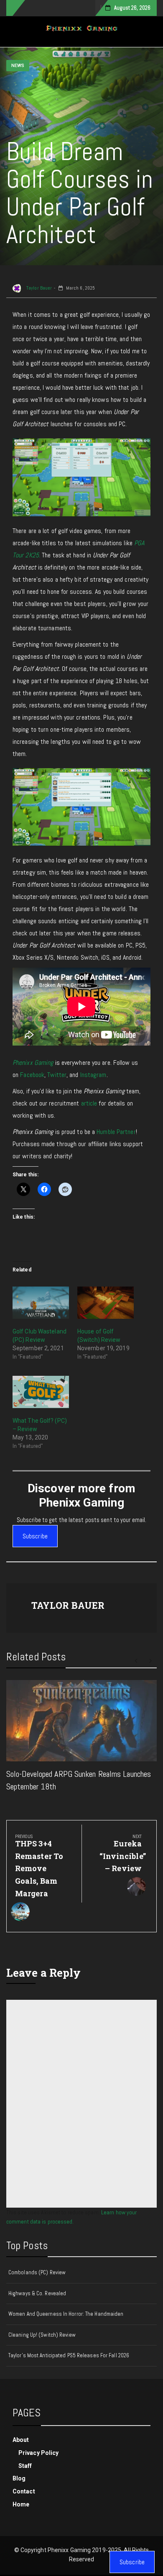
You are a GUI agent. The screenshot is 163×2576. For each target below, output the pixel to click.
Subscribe (35, 1536)
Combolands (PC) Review (37, 2272)
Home (21, 2504)
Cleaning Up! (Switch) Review (42, 2335)
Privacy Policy (38, 2453)
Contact (24, 2491)
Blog (19, 2478)
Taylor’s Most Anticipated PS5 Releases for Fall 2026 (69, 2355)
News (18, 66)
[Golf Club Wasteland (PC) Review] (41, 1303)
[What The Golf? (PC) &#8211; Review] (41, 1392)
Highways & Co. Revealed (37, 2293)
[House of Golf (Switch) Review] (106, 1303)
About (21, 2440)
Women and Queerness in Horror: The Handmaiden (66, 2314)
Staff (25, 2466)
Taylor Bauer (38, 288)
